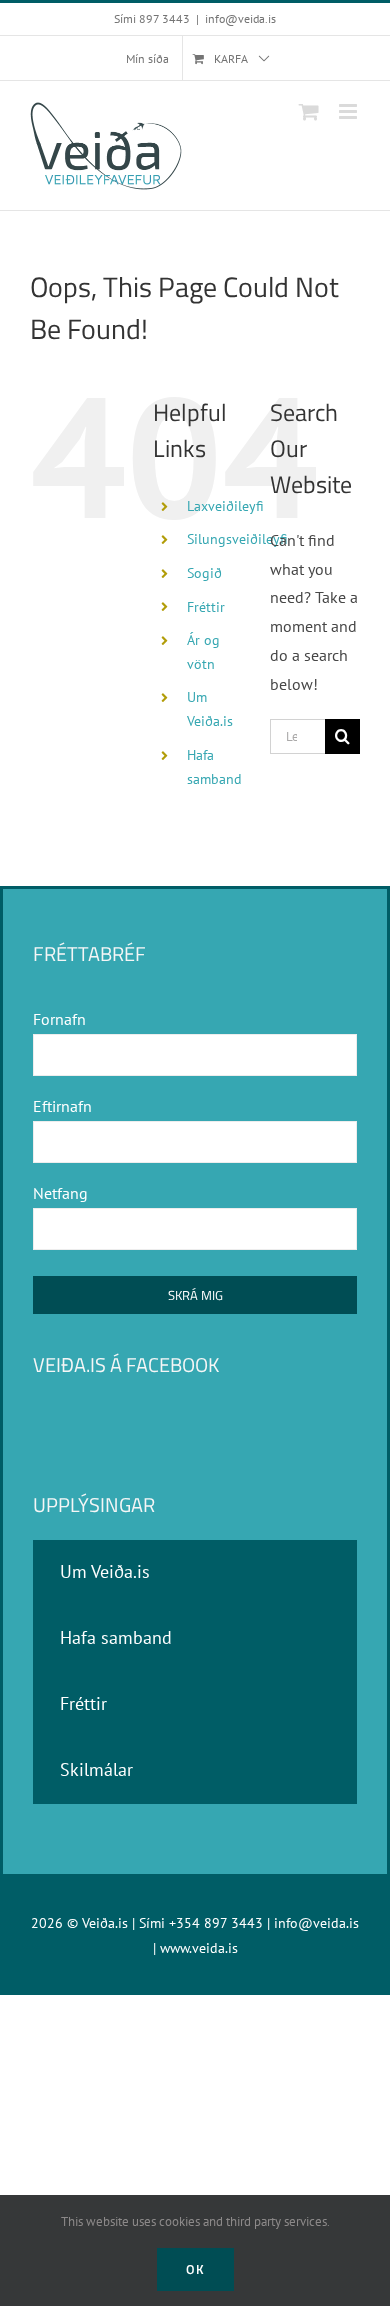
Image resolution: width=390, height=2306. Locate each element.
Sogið (204, 573)
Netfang (60, 1193)
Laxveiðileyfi (225, 506)
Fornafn (59, 1019)
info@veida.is (240, 18)
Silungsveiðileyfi (237, 539)
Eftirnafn (62, 1106)
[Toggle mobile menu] (349, 111)
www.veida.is (199, 1948)
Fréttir (206, 607)
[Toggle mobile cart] (309, 111)
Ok (195, 2269)
